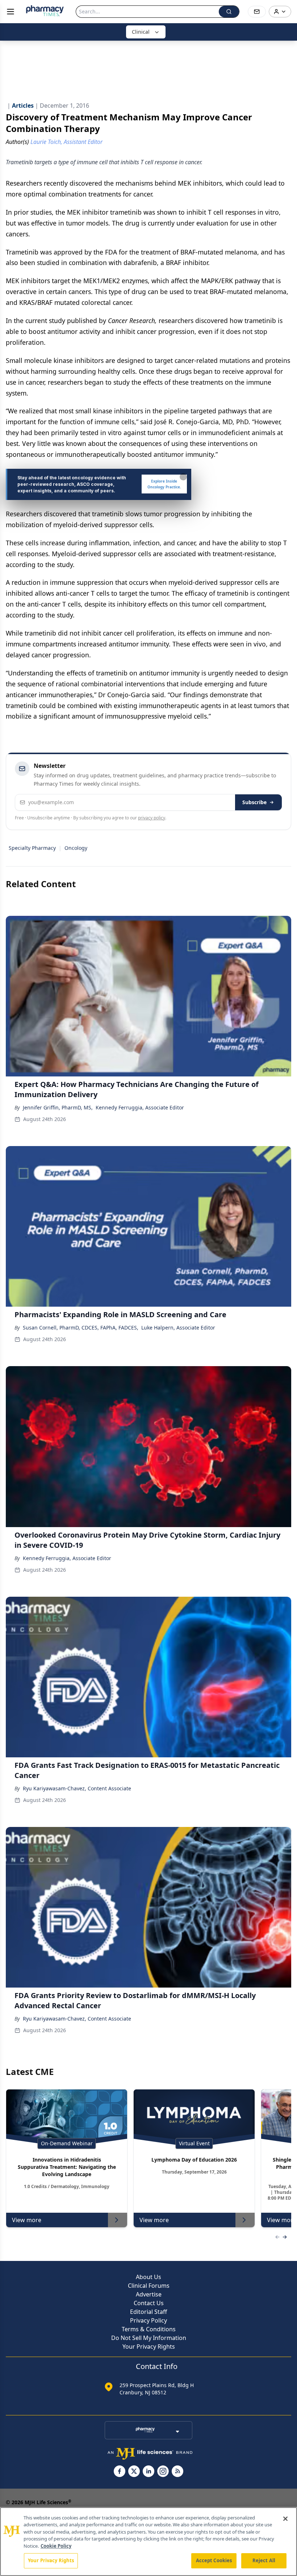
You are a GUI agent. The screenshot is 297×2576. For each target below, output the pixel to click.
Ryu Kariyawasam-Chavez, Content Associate (77, 1788)
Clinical (141, 32)
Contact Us (149, 2303)
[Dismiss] (183, 477)
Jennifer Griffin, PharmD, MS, (58, 1107)
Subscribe (254, 802)
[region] (148, 2542)
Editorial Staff (148, 2312)
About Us (148, 2277)
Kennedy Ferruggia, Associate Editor (140, 1107)
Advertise (149, 2294)
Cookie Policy (56, 2546)
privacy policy (152, 818)
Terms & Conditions (149, 2329)
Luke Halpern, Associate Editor (178, 1328)
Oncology (76, 848)
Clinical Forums (149, 2286)
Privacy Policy (148, 2320)
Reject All (264, 2560)
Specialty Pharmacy (32, 848)
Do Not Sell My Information (149, 2338)
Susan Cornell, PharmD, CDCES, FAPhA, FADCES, (81, 1328)
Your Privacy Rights (149, 2346)
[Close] (285, 2519)
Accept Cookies (214, 2560)
